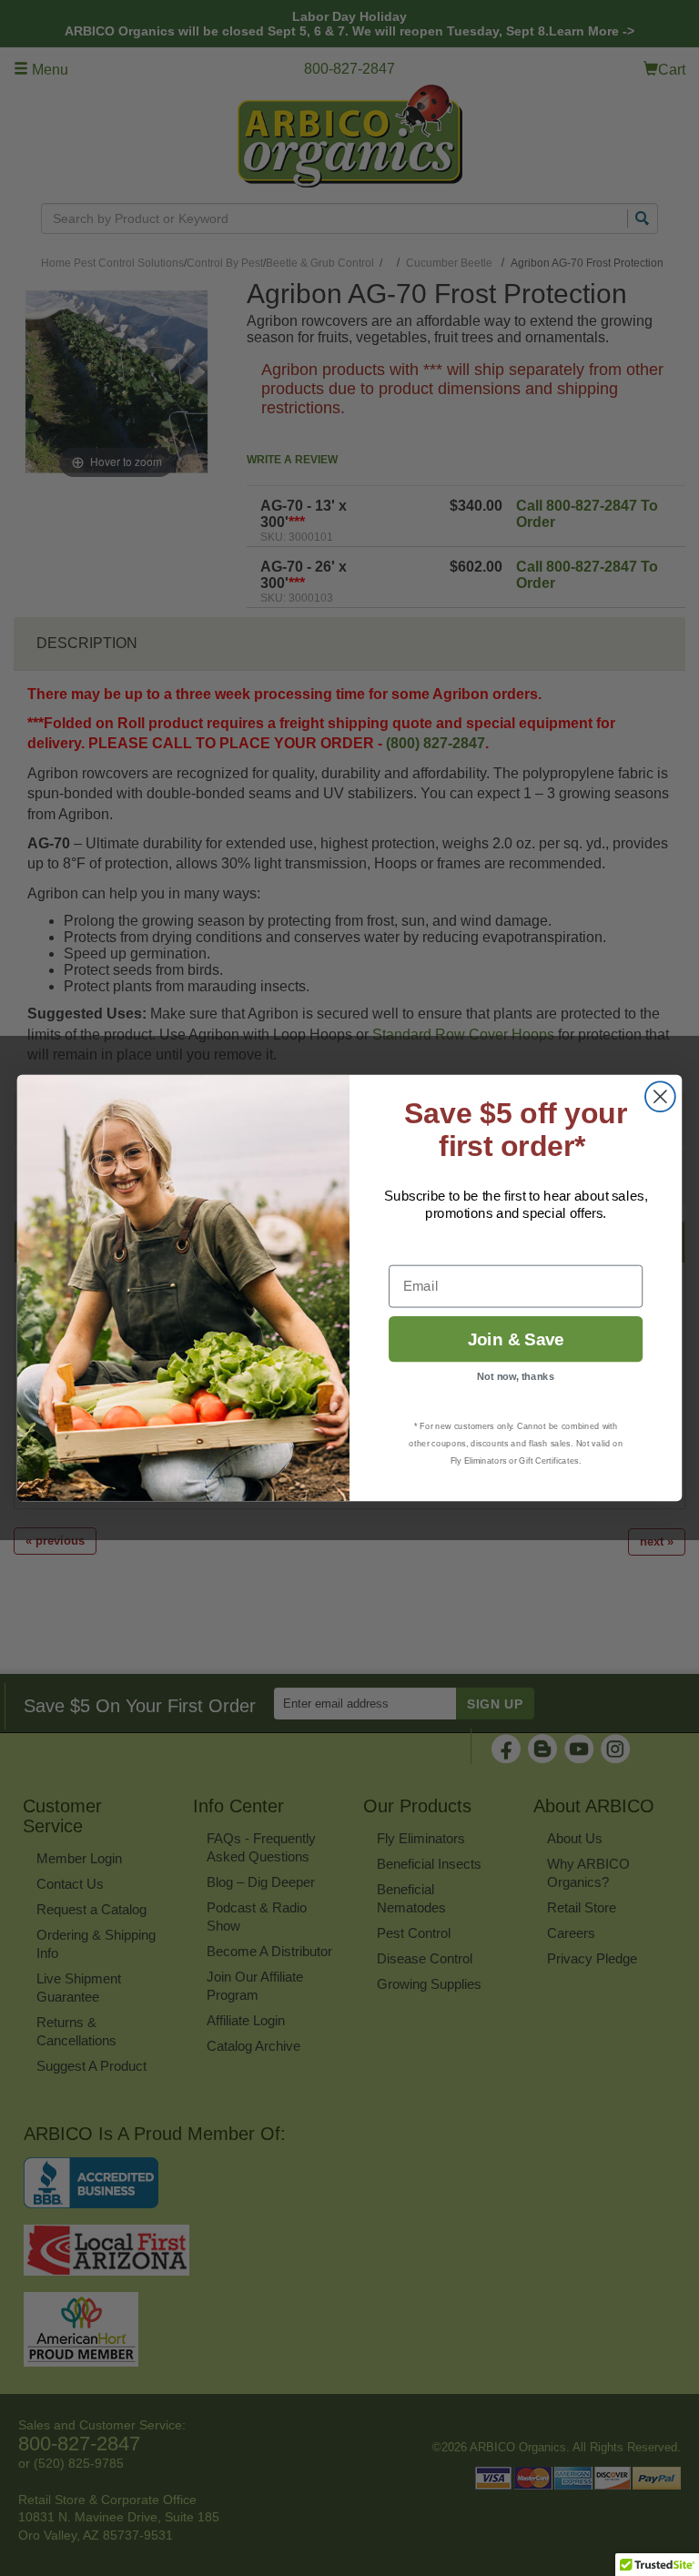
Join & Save (516, 1339)
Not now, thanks (516, 1377)
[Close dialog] (660, 1096)
